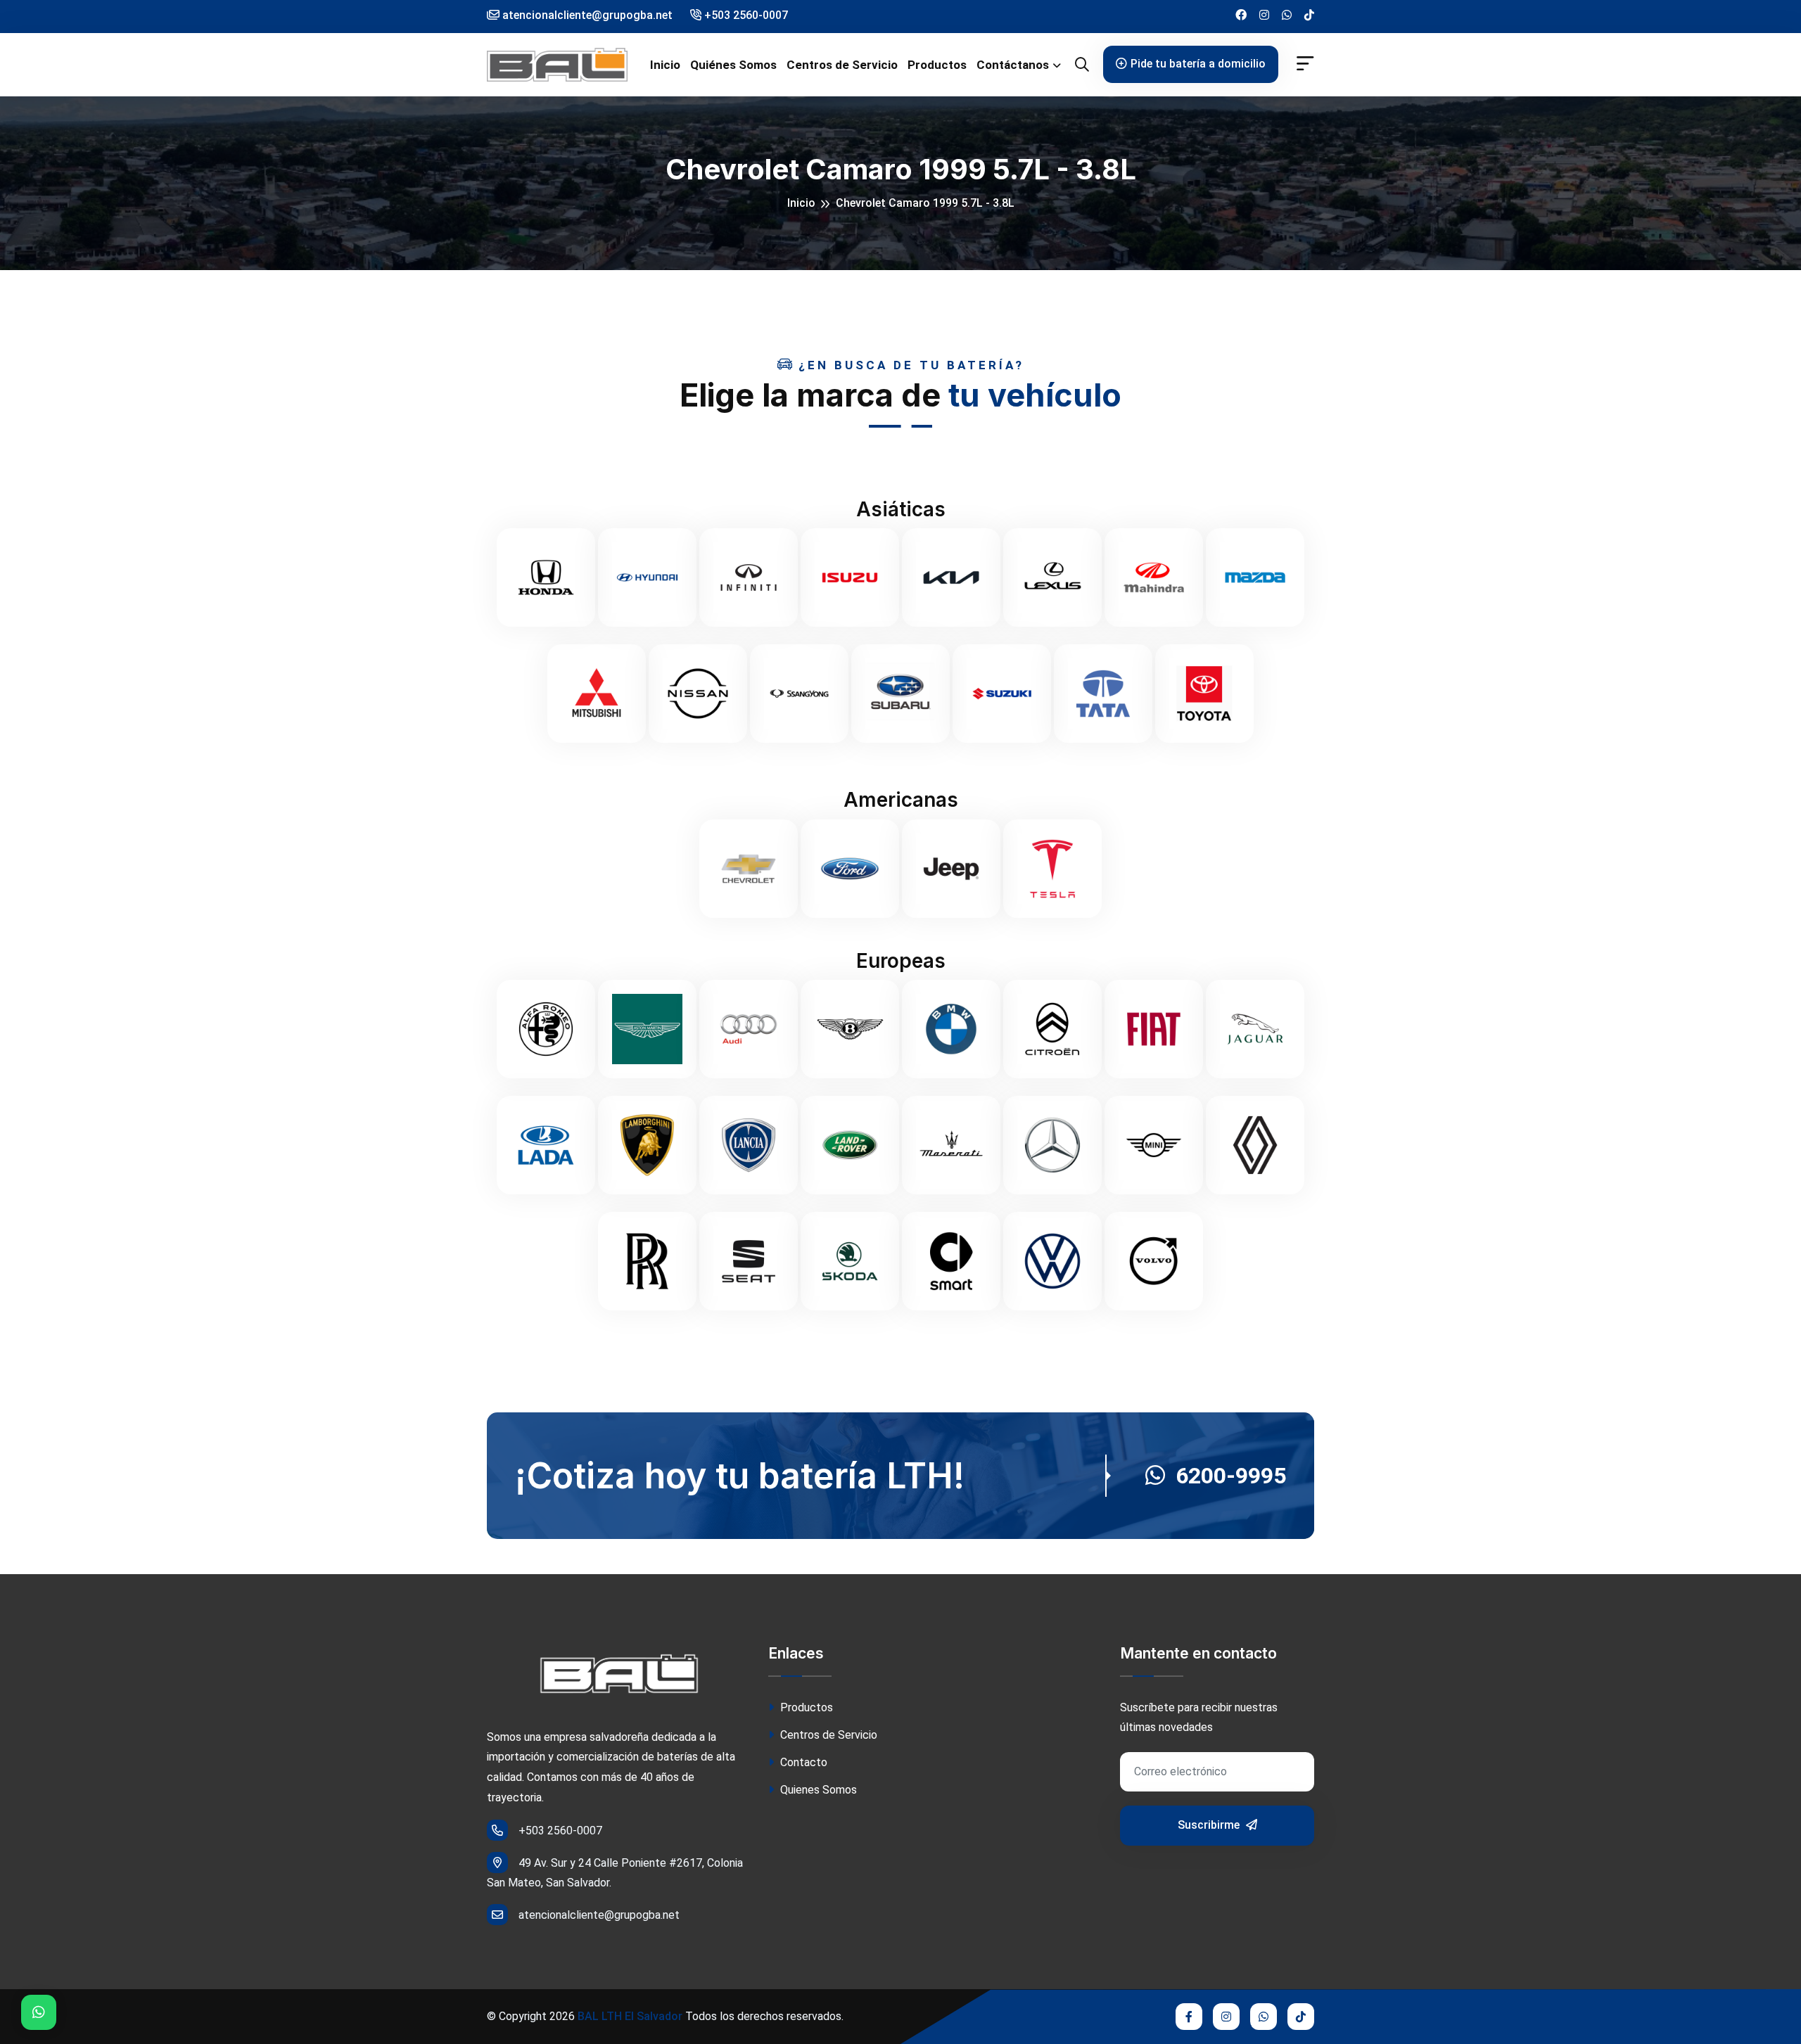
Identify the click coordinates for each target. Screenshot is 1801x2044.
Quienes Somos (817, 1790)
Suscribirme (1210, 1825)
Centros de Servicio (842, 65)
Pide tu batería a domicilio (1198, 64)
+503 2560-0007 (745, 15)
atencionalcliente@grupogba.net (599, 1915)
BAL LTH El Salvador (630, 2016)
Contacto (802, 1762)
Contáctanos (1013, 65)
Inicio (665, 65)
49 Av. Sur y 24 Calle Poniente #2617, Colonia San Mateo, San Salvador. (615, 1873)
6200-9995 (1231, 1476)
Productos (937, 65)
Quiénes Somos (733, 65)
